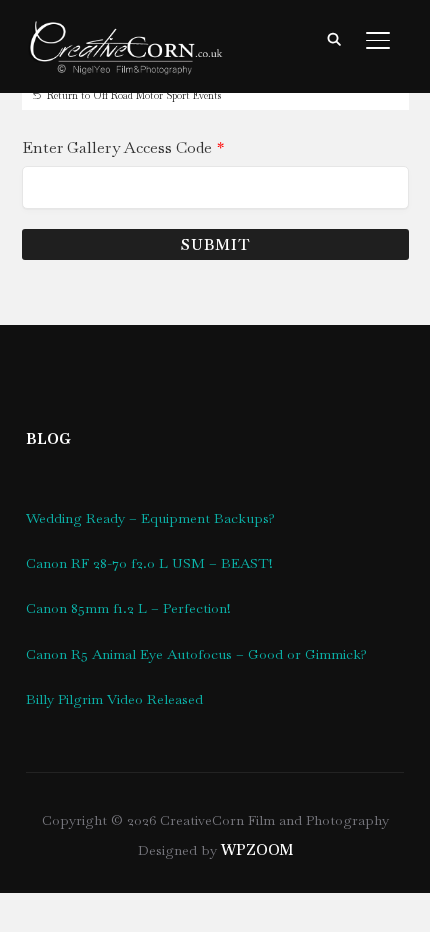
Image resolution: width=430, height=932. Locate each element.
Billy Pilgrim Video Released (114, 699)
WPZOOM (257, 850)
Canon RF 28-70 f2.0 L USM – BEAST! (149, 563)
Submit (215, 244)
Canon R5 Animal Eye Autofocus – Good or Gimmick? (196, 654)
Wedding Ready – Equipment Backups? (150, 518)
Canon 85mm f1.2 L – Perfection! (128, 608)
